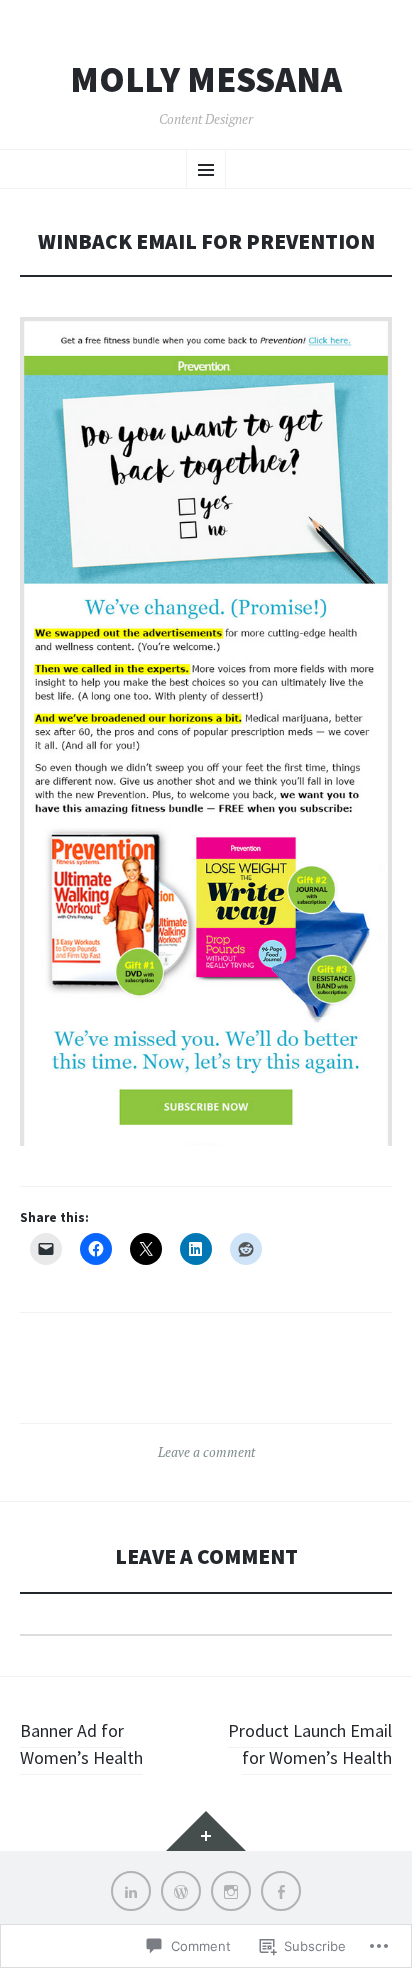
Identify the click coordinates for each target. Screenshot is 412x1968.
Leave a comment (206, 1452)
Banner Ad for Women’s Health (81, 1744)
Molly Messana (206, 80)
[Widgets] (206, 1831)
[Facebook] (281, 1891)
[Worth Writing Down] (181, 1891)
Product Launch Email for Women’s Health (310, 1744)
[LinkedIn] (131, 1891)
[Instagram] (231, 1891)
